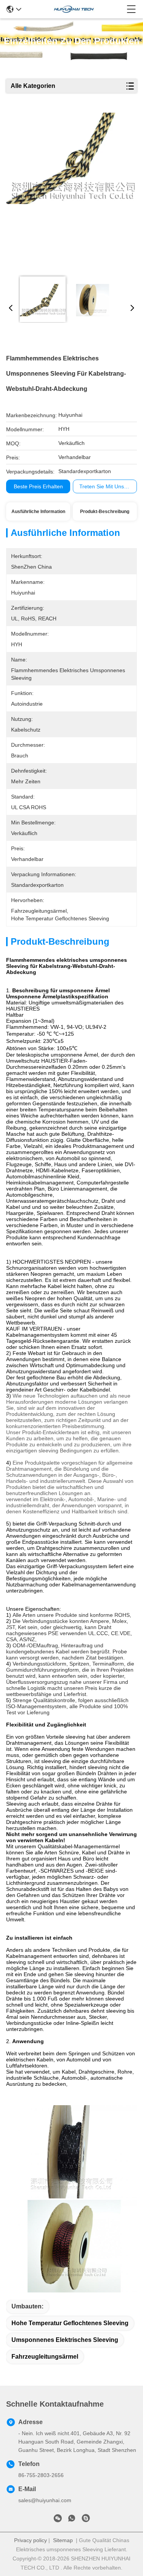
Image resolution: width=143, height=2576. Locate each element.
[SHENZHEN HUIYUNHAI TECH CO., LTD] (74, 9)
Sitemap (63, 2540)
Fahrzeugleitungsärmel (45, 2357)
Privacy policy (31, 2540)
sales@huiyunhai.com (45, 2500)
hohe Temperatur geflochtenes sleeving (70, 2323)
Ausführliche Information (38, 512)
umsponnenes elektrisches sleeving (65, 2340)
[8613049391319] (72, 2520)
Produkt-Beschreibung (105, 512)
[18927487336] (86, 2520)
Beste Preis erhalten (38, 486)
